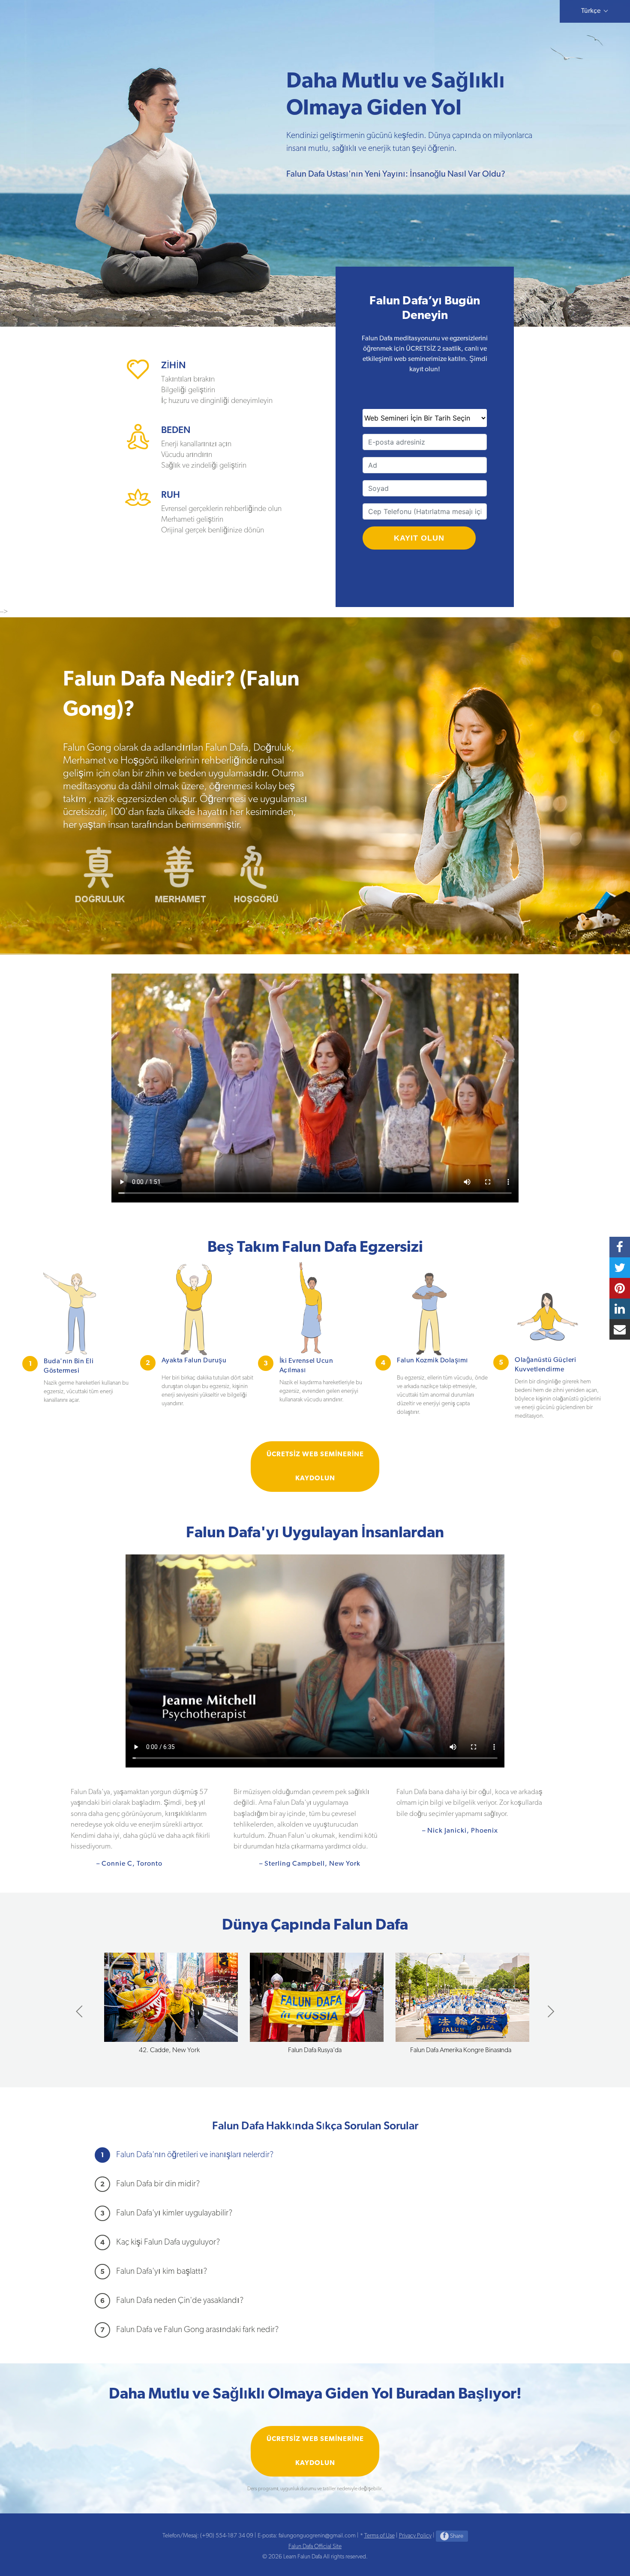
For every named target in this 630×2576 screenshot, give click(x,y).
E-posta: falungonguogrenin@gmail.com (307, 2536)
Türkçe (592, 11)
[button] (550, 2011)
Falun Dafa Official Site (315, 2547)
